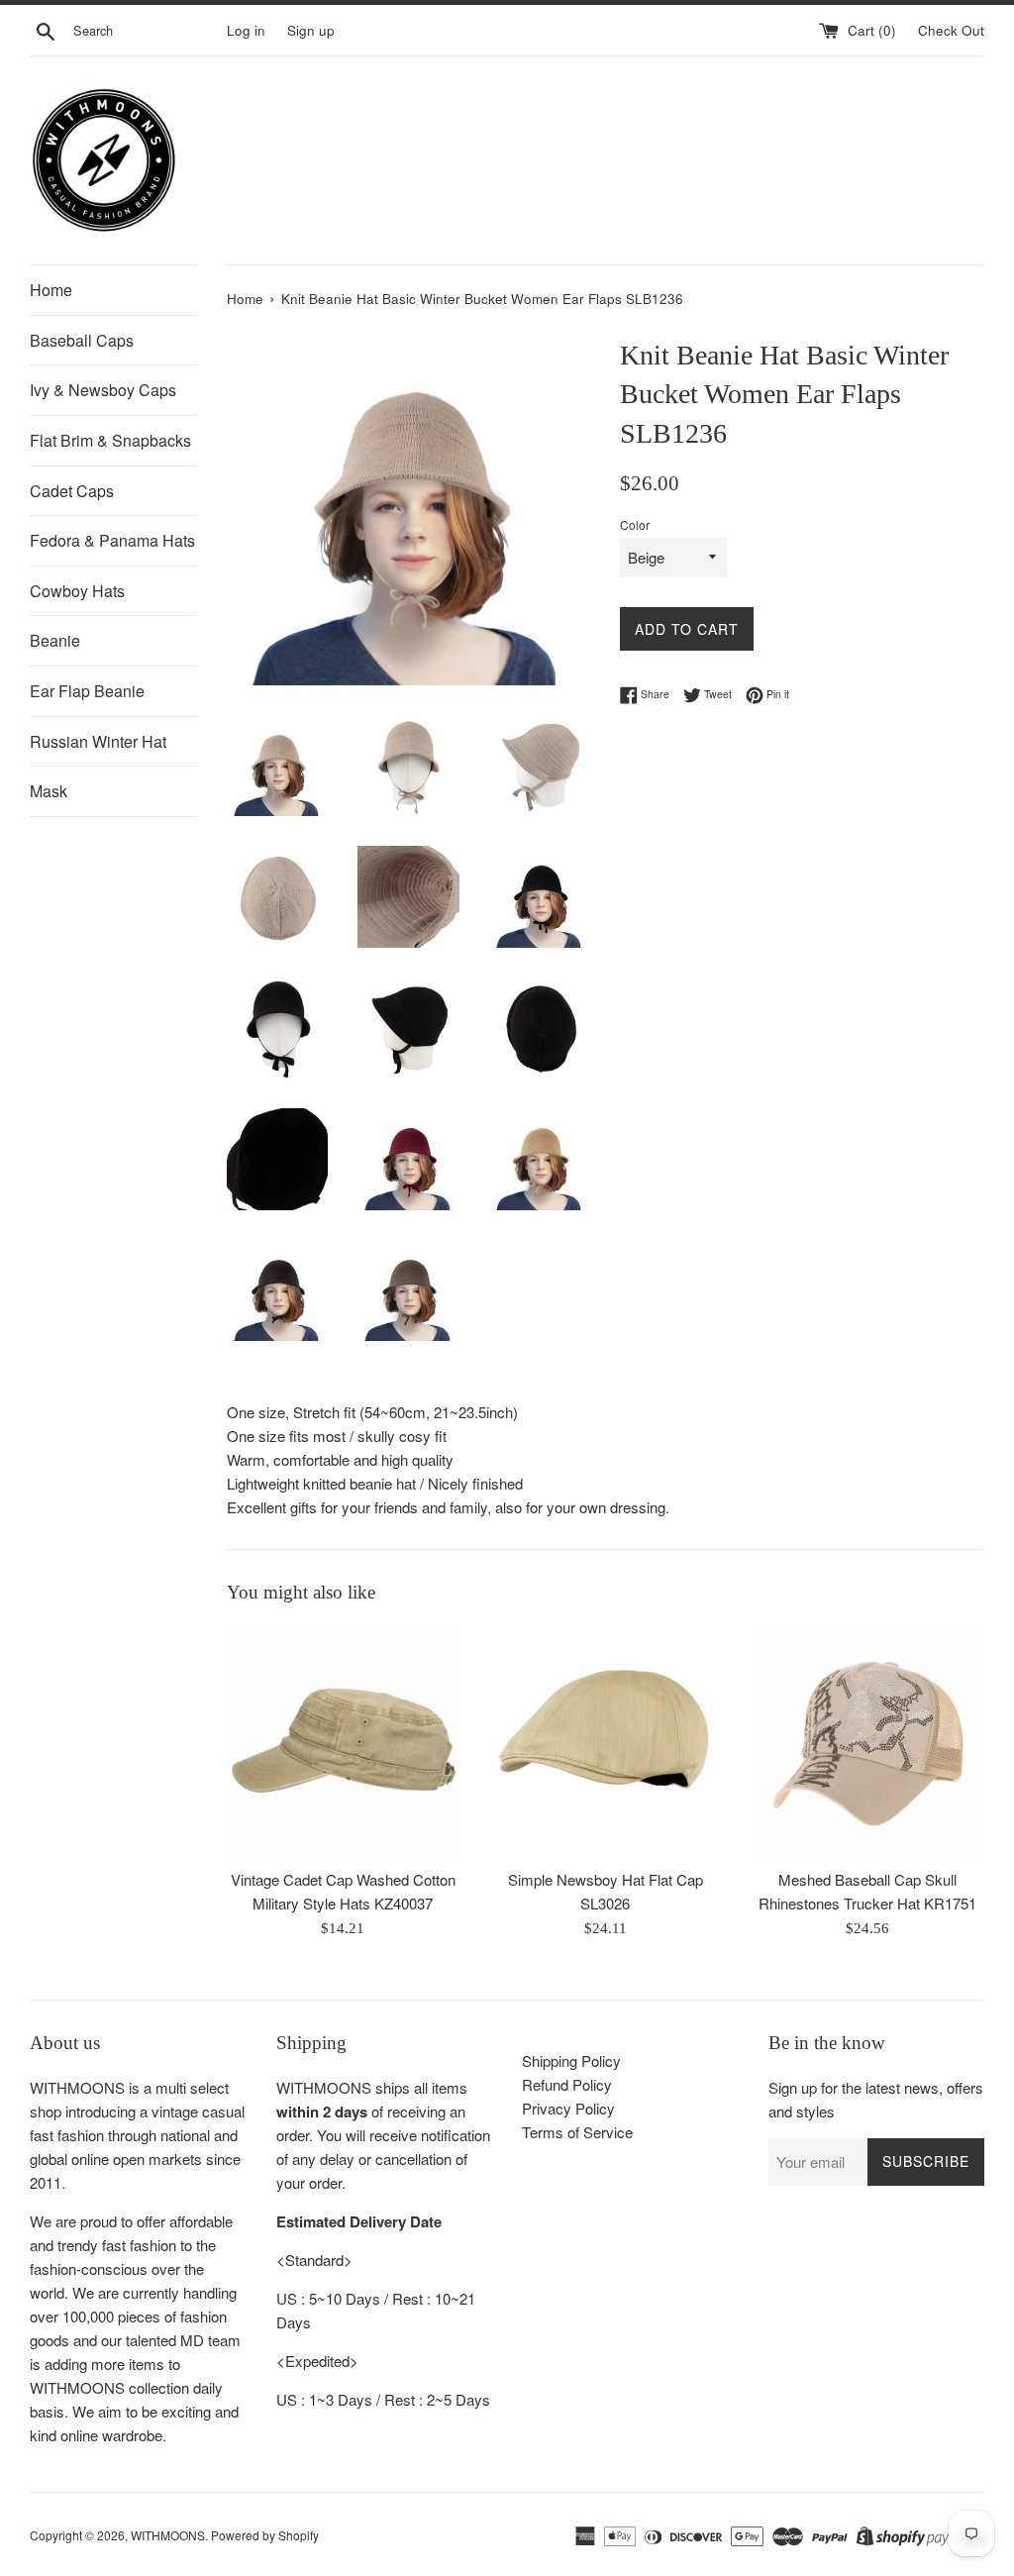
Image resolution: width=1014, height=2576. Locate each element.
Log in (246, 30)
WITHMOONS (168, 2535)
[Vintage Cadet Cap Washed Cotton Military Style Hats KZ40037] (343, 1742)
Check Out (951, 30)
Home (51, 290)
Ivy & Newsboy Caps (103, 390)
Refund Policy (567, 2084)
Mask (49, 791)
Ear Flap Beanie (87, 691)
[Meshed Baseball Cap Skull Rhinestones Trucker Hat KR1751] (868, 1742)
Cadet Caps (72, 491)
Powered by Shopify (265, 2535)
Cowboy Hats (77, 591)
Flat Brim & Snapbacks (110, 440)
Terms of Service (577, 2132)
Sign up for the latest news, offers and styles (876, 2099)
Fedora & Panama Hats (112, 540)
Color (635, 524)
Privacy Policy (568, 2108)
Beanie (55, 640)
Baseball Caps (82, 340)
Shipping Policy (571, 2061)
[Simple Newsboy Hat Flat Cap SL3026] (606, 1742)
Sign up (311, 30)
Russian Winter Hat (98, 741)
